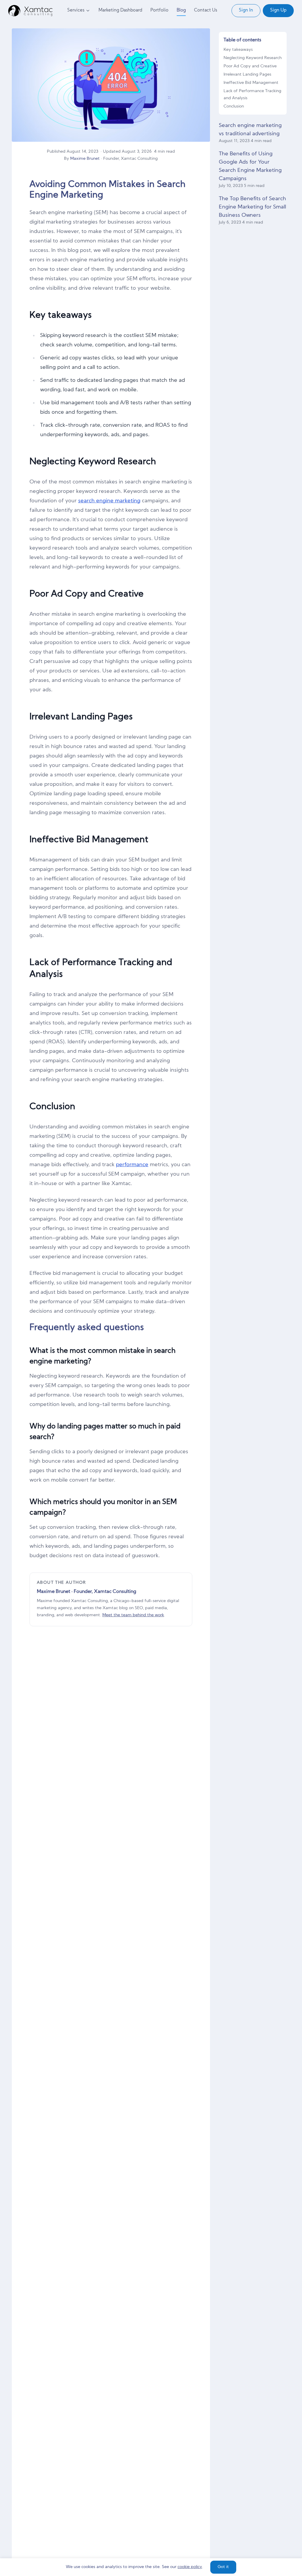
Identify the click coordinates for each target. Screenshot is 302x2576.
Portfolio (159, 10)
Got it (223, 2567)
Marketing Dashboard (120, 10)
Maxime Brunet (85, 159)
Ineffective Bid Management (251, 83)
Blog (181, 10)
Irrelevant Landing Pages (247, 75)
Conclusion (234, 106)
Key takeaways (238, 50)
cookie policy (190, 2567)
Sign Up (278, 10)
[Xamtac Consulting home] (30, 11)
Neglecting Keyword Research (253, 58)
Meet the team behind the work (133, 1615)
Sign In (246, 10)
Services (76, 10)
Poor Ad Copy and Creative (250, 66)
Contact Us (206, 10)
